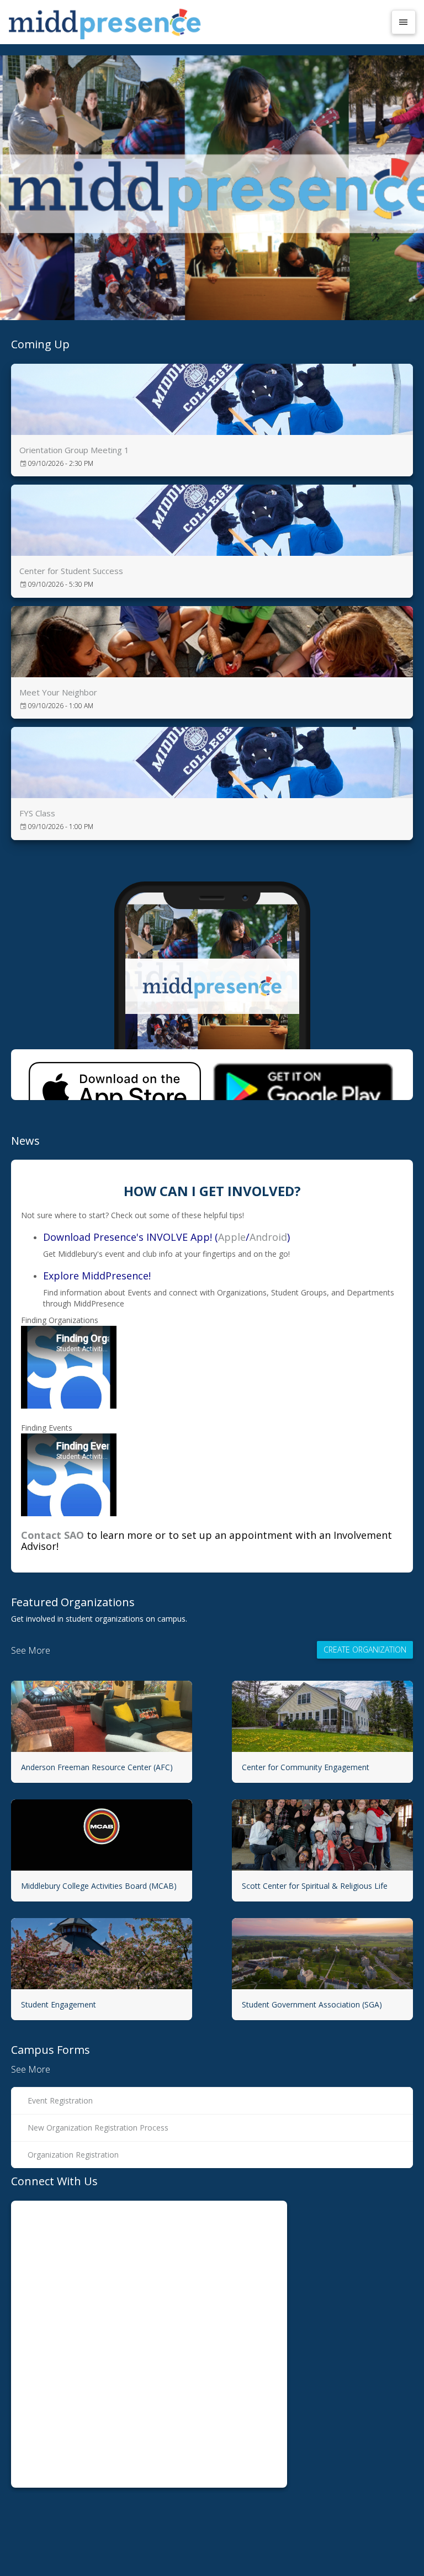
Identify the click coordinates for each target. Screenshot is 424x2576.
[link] (212, 420)
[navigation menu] (404, 22)
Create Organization (365, 1650)
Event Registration (60, 2100)
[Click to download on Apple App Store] (115, 1075)
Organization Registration (73, 2155)
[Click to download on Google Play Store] (303, 1075)
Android (268, 1237)
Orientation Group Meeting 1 (74, 450)
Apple (232, 1237)
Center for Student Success (71, 571)
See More (31, 1650)
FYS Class (37, 813)
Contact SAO (52, 1535)
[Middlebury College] (197, 22)
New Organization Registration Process (98, 2128)
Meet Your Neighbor (58, 692)
